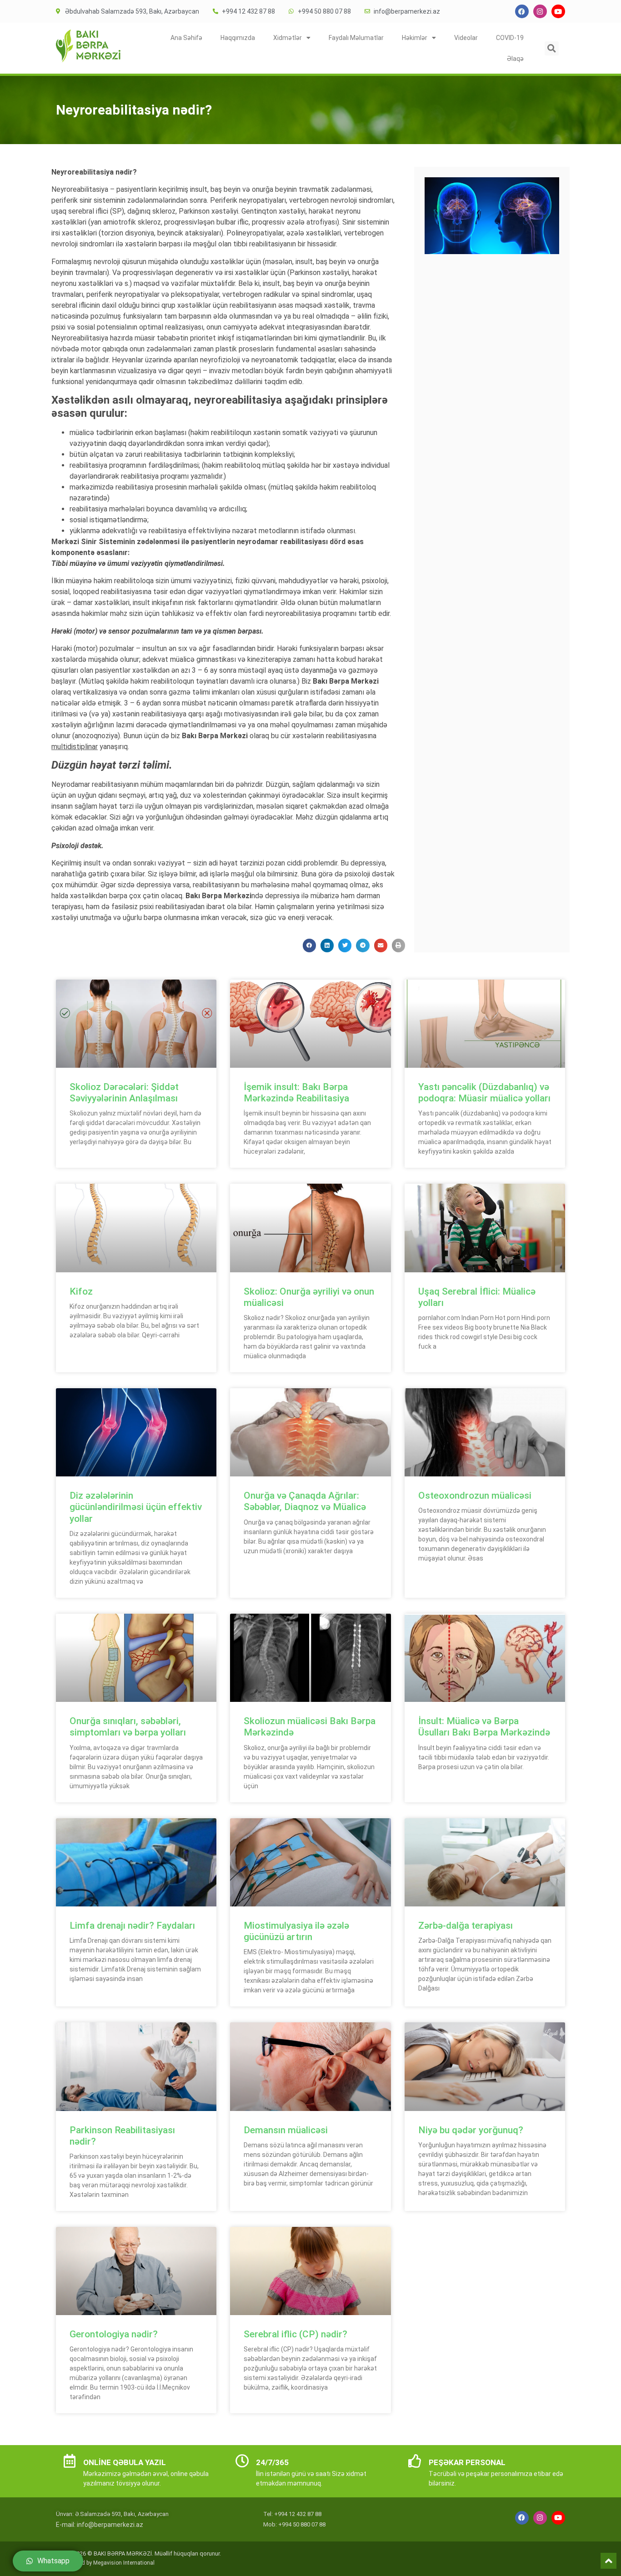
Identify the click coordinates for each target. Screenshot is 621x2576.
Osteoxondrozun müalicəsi (475, 1496)
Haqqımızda (238, 38)
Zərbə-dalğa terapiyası (466, 1926)
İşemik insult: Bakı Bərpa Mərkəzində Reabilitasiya (296, 1093)
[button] (552, 48)
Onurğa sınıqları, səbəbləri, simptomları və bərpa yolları (128, 1727)
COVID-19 (510, 38)
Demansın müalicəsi (286, 2130)
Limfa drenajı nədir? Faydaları (132, 1926)
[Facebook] (522, 11)
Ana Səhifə (186, 38)
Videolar (466, 38)
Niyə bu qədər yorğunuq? (471, 2130)
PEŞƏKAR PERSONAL (467, 2462)
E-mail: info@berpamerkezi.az (100, 2525)
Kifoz (81, 1291)
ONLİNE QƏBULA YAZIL (125, 2462)
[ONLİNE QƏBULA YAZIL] (70, 2461)
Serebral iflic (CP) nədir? (295, 2334)
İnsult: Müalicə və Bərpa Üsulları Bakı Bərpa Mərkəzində (484, 1727)
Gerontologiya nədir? (114, 2334)
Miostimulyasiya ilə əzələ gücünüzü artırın (296, 1931)
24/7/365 (272, 2462)
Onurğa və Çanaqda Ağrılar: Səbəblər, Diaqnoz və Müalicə (305, 1501)
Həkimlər (415, 38)
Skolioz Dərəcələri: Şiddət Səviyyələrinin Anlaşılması (124, 1093)
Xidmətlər (288, 38)
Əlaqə (515, 59)
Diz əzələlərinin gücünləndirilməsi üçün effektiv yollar (136, 1507)
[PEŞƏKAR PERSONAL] (415, 2461)
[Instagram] (540, 11)
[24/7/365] (242, 2461)
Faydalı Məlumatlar (356, 38)
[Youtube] (558, 11)
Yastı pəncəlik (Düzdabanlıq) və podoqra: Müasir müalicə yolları (484, 1093)
